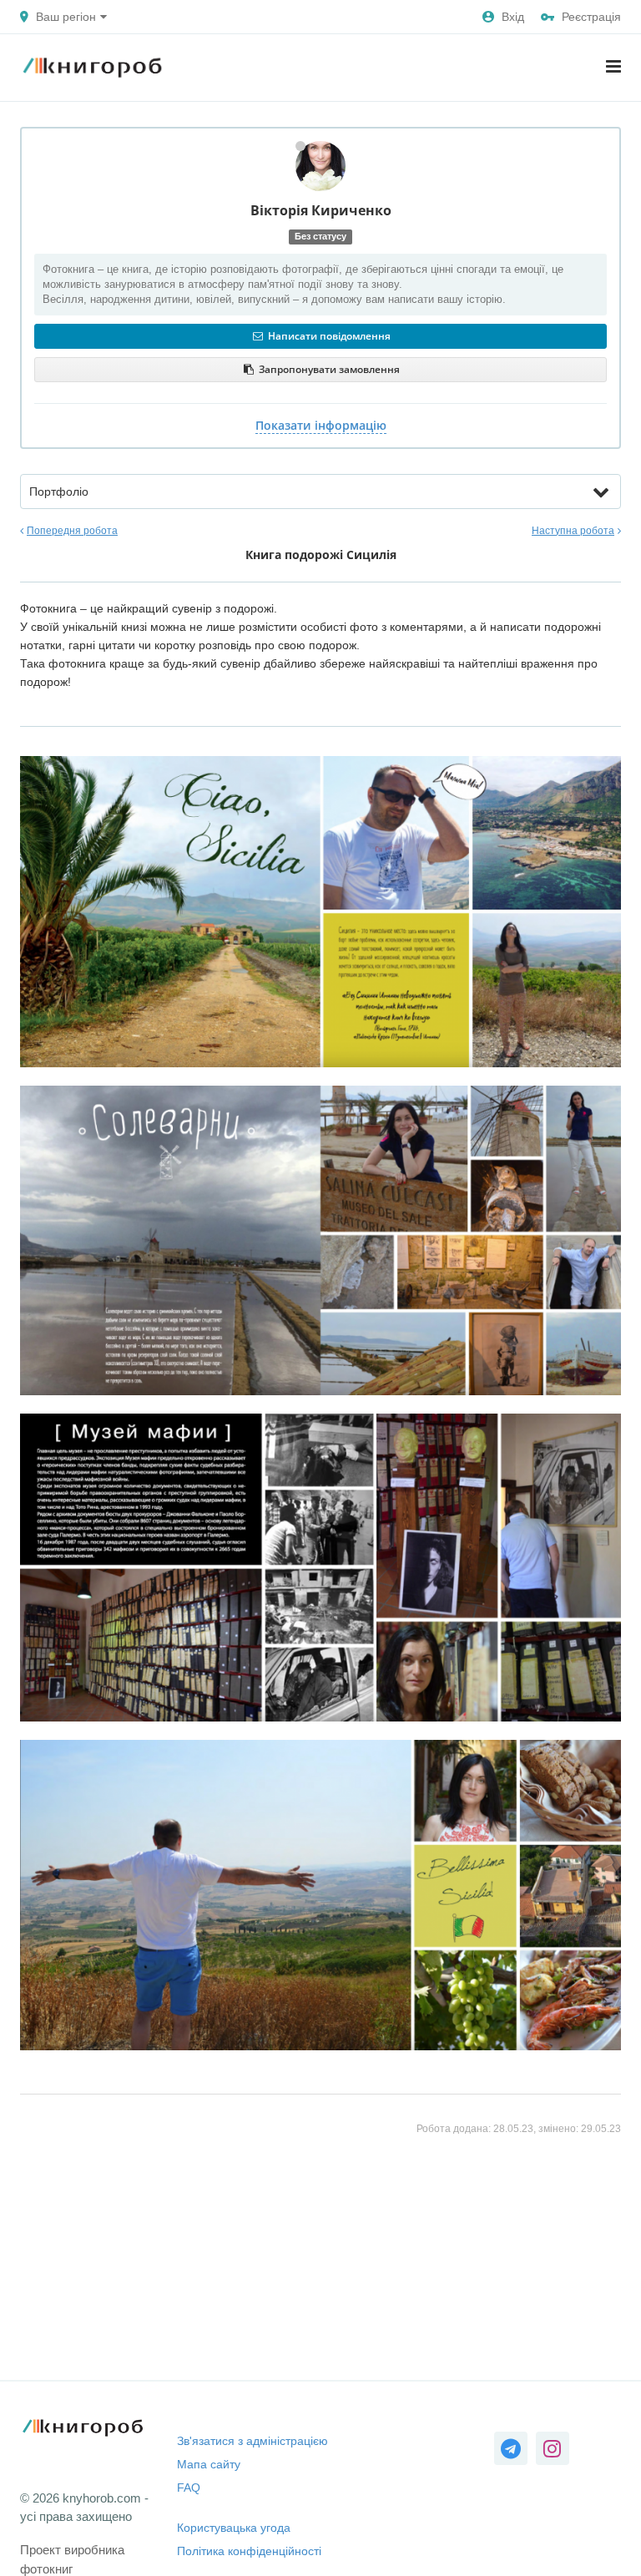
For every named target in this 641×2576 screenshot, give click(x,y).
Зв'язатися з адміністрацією (252, 2441)
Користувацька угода (234, 2528)
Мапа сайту (209, 2464)
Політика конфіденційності (249, 2551)
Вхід (513, 17)
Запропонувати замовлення (328, 369)
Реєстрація (591, 17)
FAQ (189, 2488)
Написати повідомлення (328, 336)
